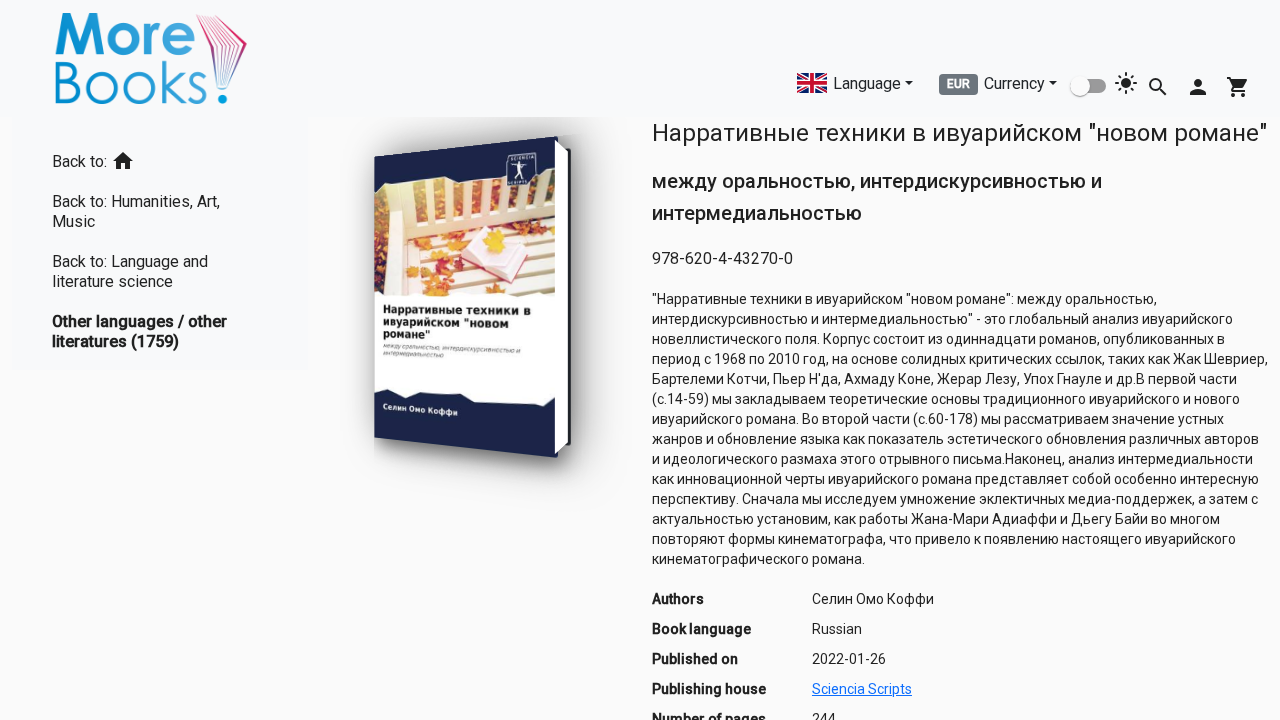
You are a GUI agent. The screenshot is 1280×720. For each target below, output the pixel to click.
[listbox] (160, 243)
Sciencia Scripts (862, 689)
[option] (160, 157)
